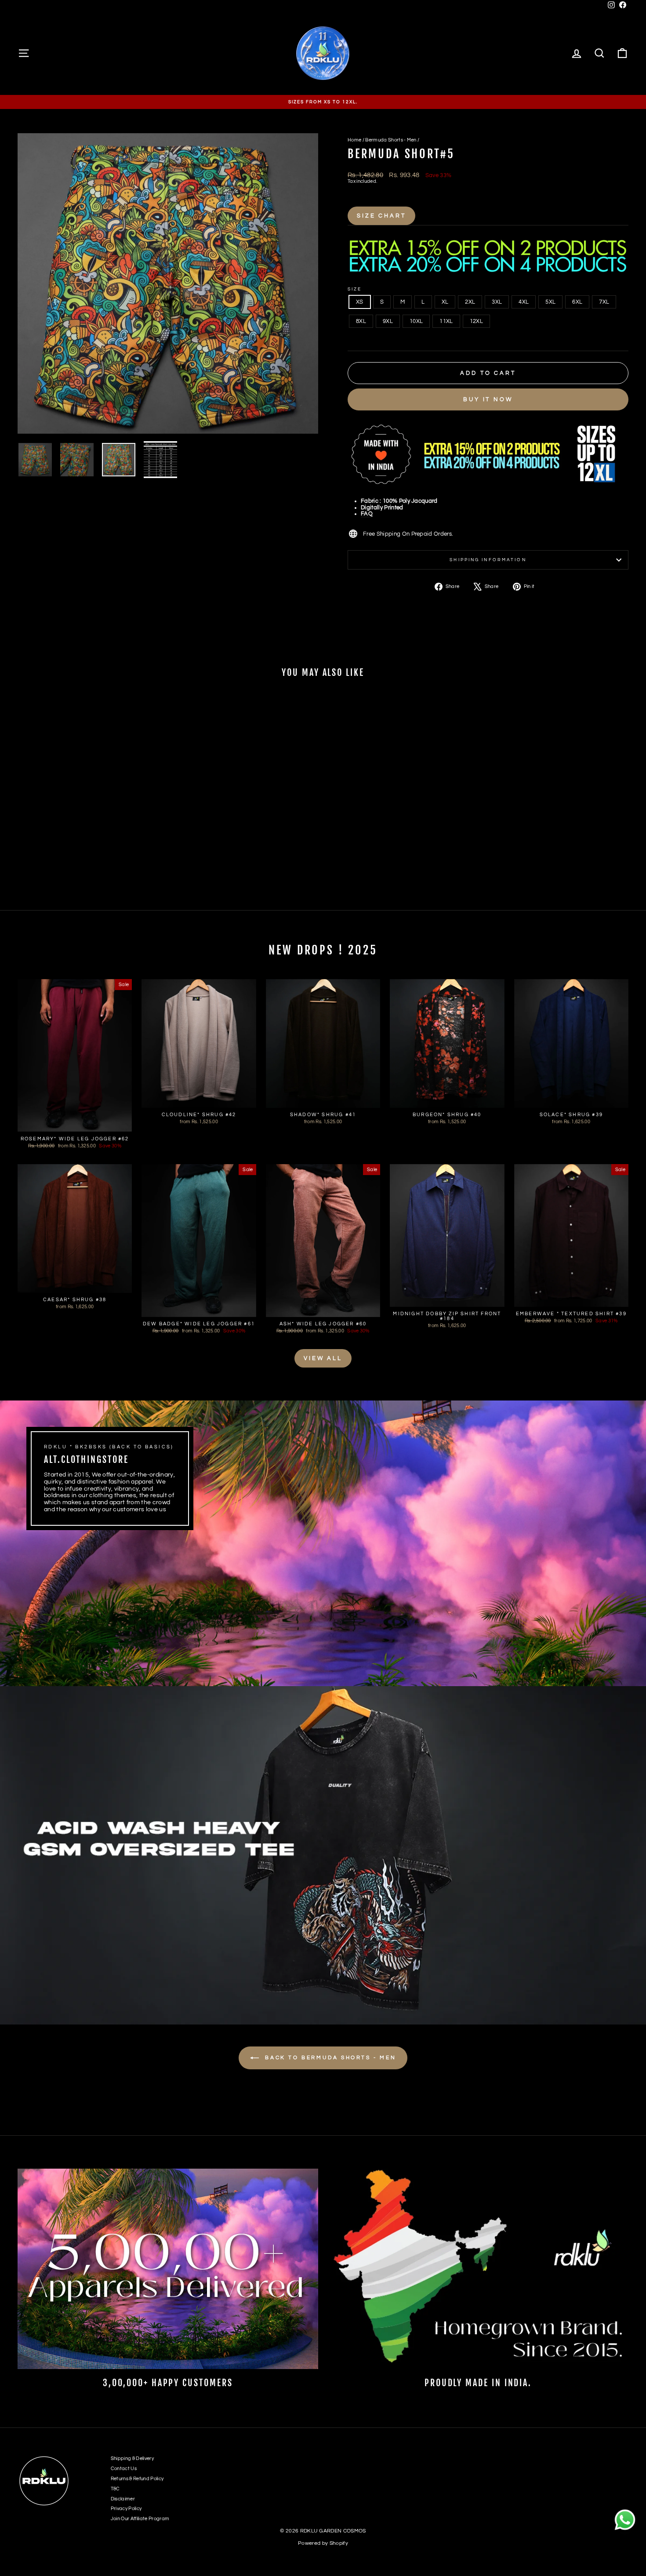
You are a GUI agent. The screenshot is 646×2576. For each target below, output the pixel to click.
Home (354, 140)
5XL (550, 302)
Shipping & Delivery (132, 2458)
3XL (497, 302)
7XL (604, 302)
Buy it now (488, 399)
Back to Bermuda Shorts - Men (329, 2058)
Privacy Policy (126, 2509)
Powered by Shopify (323, 2543)
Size (355, 289)
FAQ (367, 514)
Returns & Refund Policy (137, 2479)
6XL (577, 302)
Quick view (91, 836)
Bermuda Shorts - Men (391, 140)
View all (323, 1358)
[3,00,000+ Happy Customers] (168, 2269)
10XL (416, 321)
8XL (361, 321)
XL (445, 302)
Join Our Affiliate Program (140, 2519)
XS (360, 302)
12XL (476, 321)
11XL (446, 321)
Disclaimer (123, 2499)
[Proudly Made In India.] (478, 2269)
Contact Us (124, 2469)
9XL (388, 321)
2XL (470, 302)
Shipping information (488, 560)
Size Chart (381, 216)
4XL (524, 302)
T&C (115, 2489)
